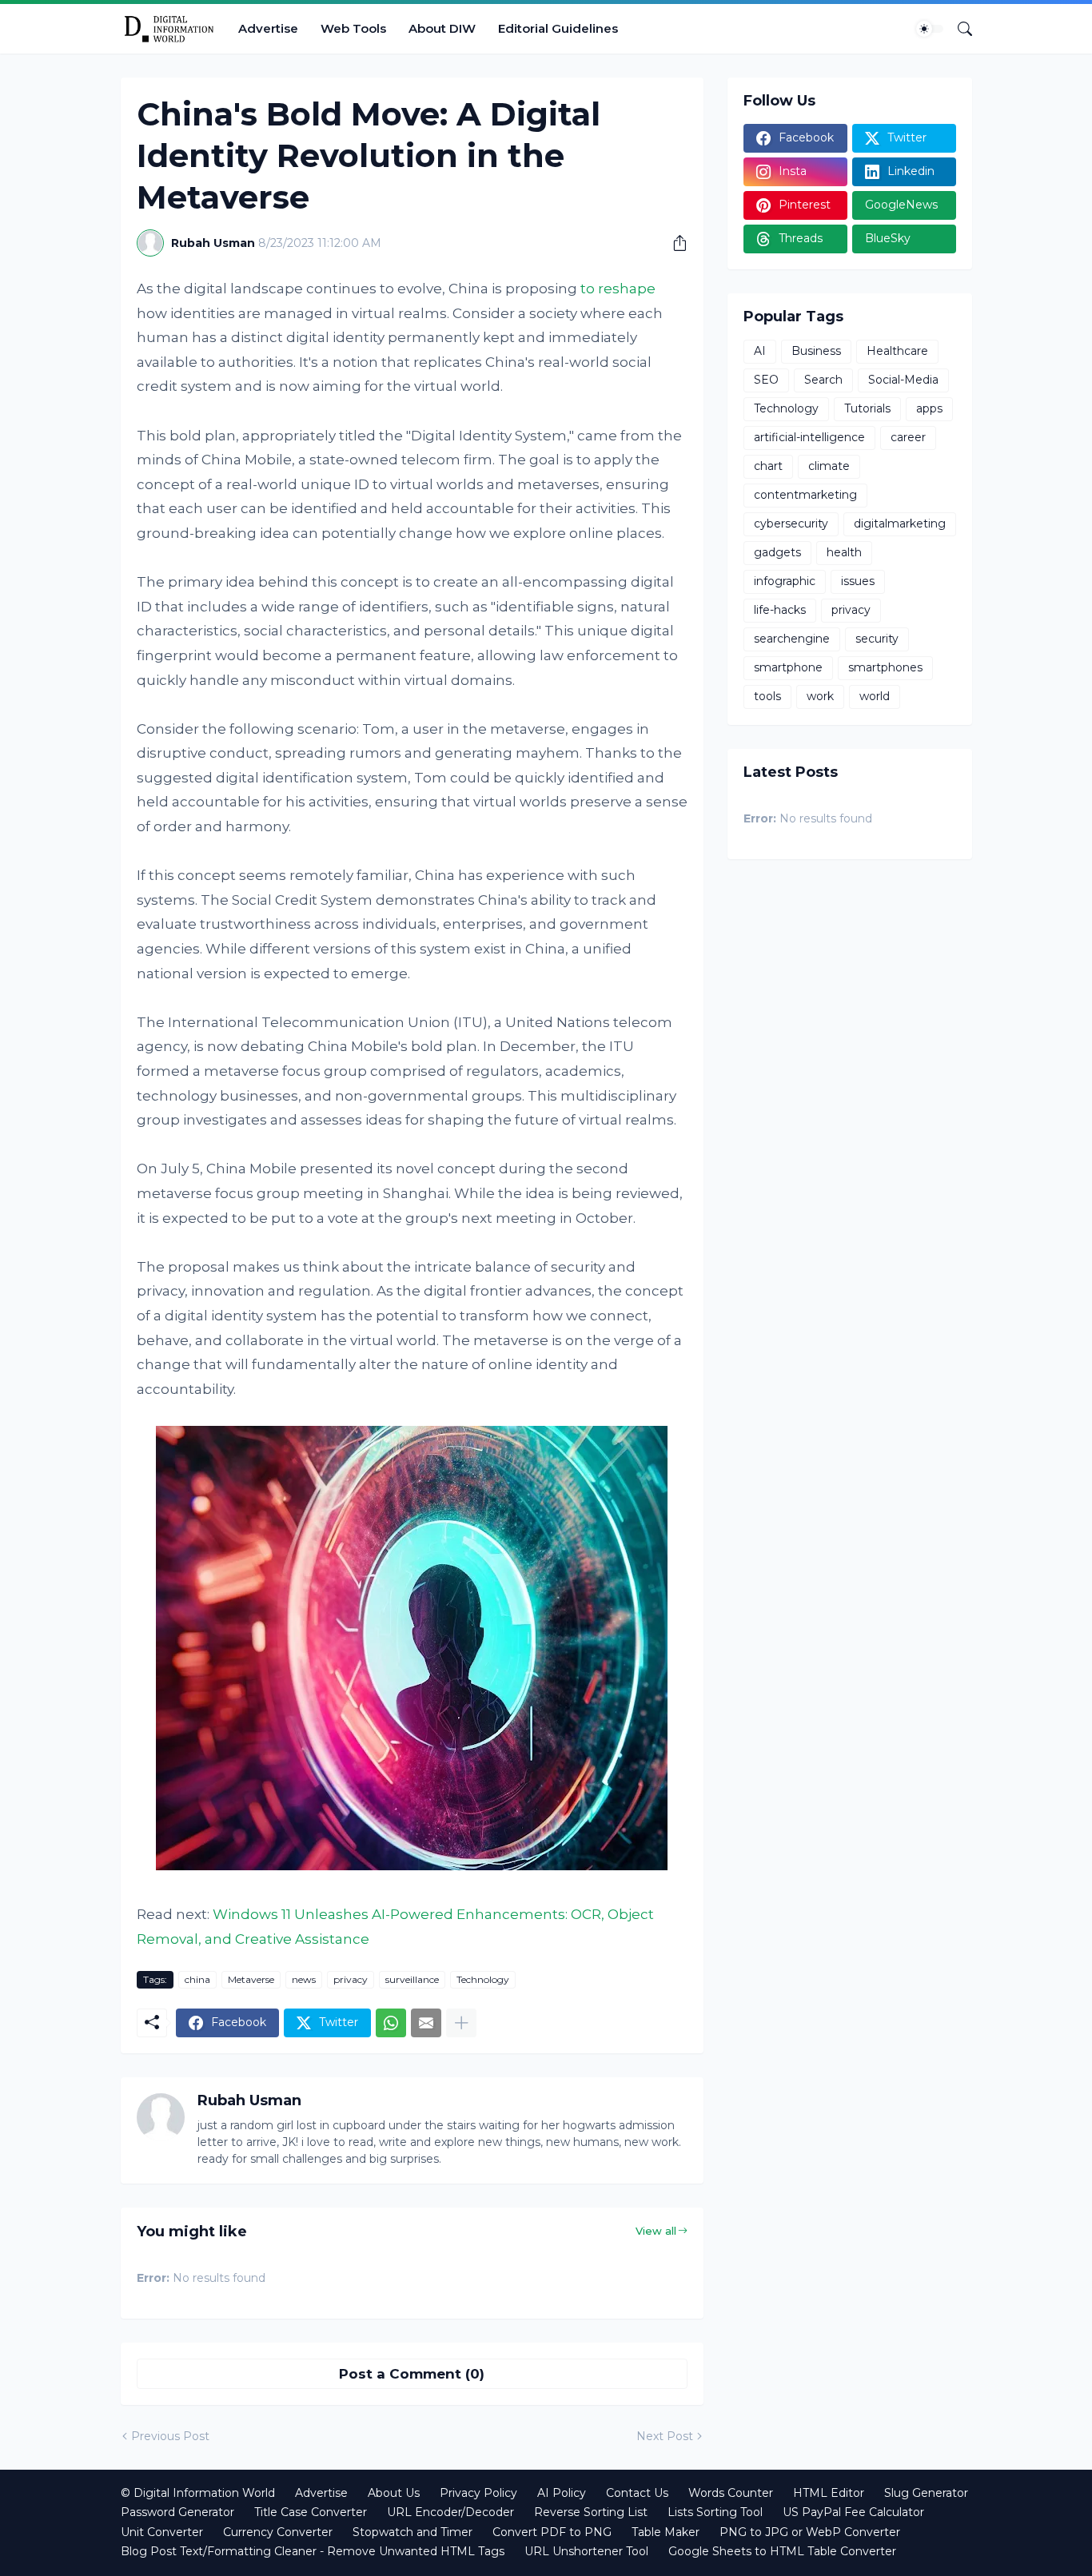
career (908, 437)
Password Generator (177, 2512)
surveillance (412, 1979)
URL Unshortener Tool (586, 2551)
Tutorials (867, 408)
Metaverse (251, 1979)
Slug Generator (926, 2493)
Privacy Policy (478, 2493)
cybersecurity (791, 524)
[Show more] (461, 2023)
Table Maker (666, 2532)
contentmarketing (805, 495)
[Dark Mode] (930, 29)
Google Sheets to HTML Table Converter (782, 2551)
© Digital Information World (198, 2493)
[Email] (426, 2023)
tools (767, 696)
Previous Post (170, 2436)
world (875, 696)
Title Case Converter (311, 2512)
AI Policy (562, 2493)
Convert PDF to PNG (552, 2532)
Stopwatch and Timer (412, 2532)
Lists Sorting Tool (715, 2512)
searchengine (792, 639)
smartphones (885, 667)
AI (760, 351)
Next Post (665, 2436)
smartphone (788, 667)
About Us (394, 2493)
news (304, 1979)
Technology (483, 1979)
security (877, 639)
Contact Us (637, 2493)
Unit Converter (162, 2532)
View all (656, 2231)
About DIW (442, 28)
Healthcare (897, 351)
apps (929, 408)
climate (829, 466)
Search (823, 380)
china (197, 1979)
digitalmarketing (900, 524)
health (844, 552)
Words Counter (731, 2493)
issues (858, 581)
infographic (785, 581)
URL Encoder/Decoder (450, 2512)
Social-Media (903, 380)
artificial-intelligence (809, 437)
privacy (351, 1979)
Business (816, 351)
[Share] (674, 243)
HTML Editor (829, 2493)
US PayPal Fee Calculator (853, 2512)
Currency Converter (278, 2532)
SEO (766, 380)
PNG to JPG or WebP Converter (810, 2532)
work (820, 696)
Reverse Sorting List (591, 2512)
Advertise (268, 28)
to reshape (618, 289)
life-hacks (780, 610)
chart (768, 466)
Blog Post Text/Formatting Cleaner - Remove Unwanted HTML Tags (313, 2551)
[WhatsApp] (391, 2023)
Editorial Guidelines (558, 28)
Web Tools (353, 28)
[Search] (958, 29)
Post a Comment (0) (412, 2374)
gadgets (777, 552)
